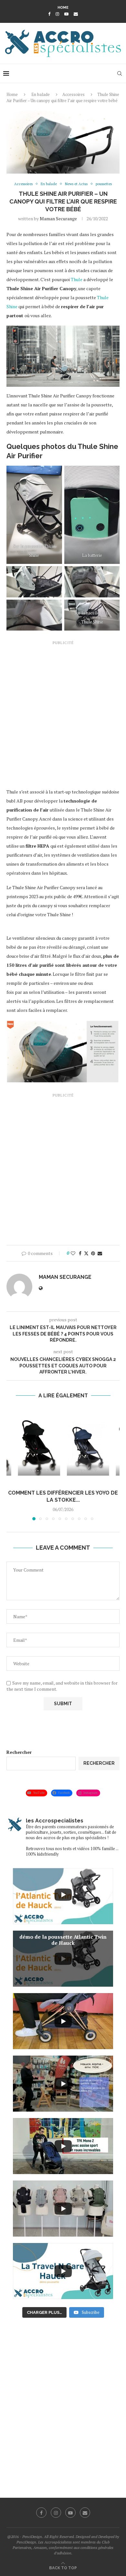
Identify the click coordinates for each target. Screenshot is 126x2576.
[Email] (76, 14)
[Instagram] (57, 14)
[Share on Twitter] (86, 1253)
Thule (77, 279)
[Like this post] (73, 1253)
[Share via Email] (100, 1253)
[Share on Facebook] (80, 1253)
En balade (41, 94)
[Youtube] (66, 14)
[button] (12, 1464)
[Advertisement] (63, 714)
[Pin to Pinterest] (93, 1253)
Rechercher (19, 1752)
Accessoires (73, 94)
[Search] (120, 73)
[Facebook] (49, 14)
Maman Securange (58, 219)
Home (63, 8)
